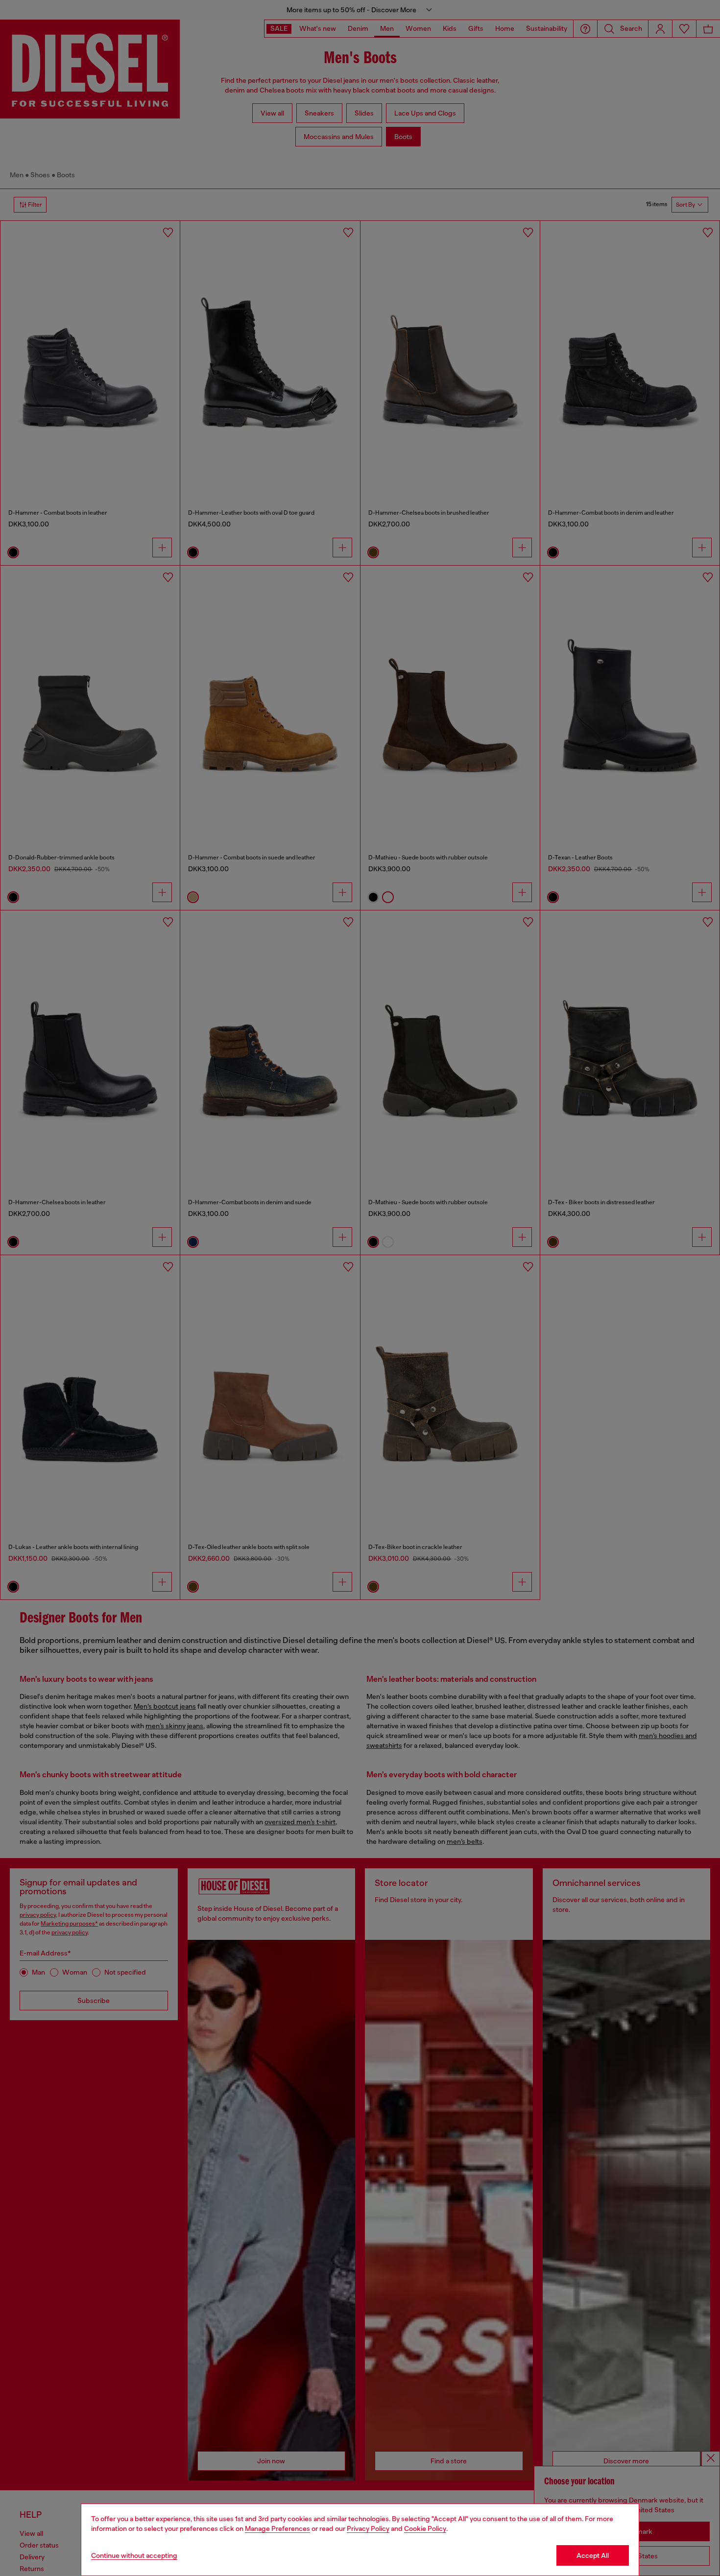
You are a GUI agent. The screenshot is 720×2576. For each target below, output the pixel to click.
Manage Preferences (277, 2528)
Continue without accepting (134, 2555)
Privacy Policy (368, 2528)
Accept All (593, 2555)
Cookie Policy (425, 2528)
